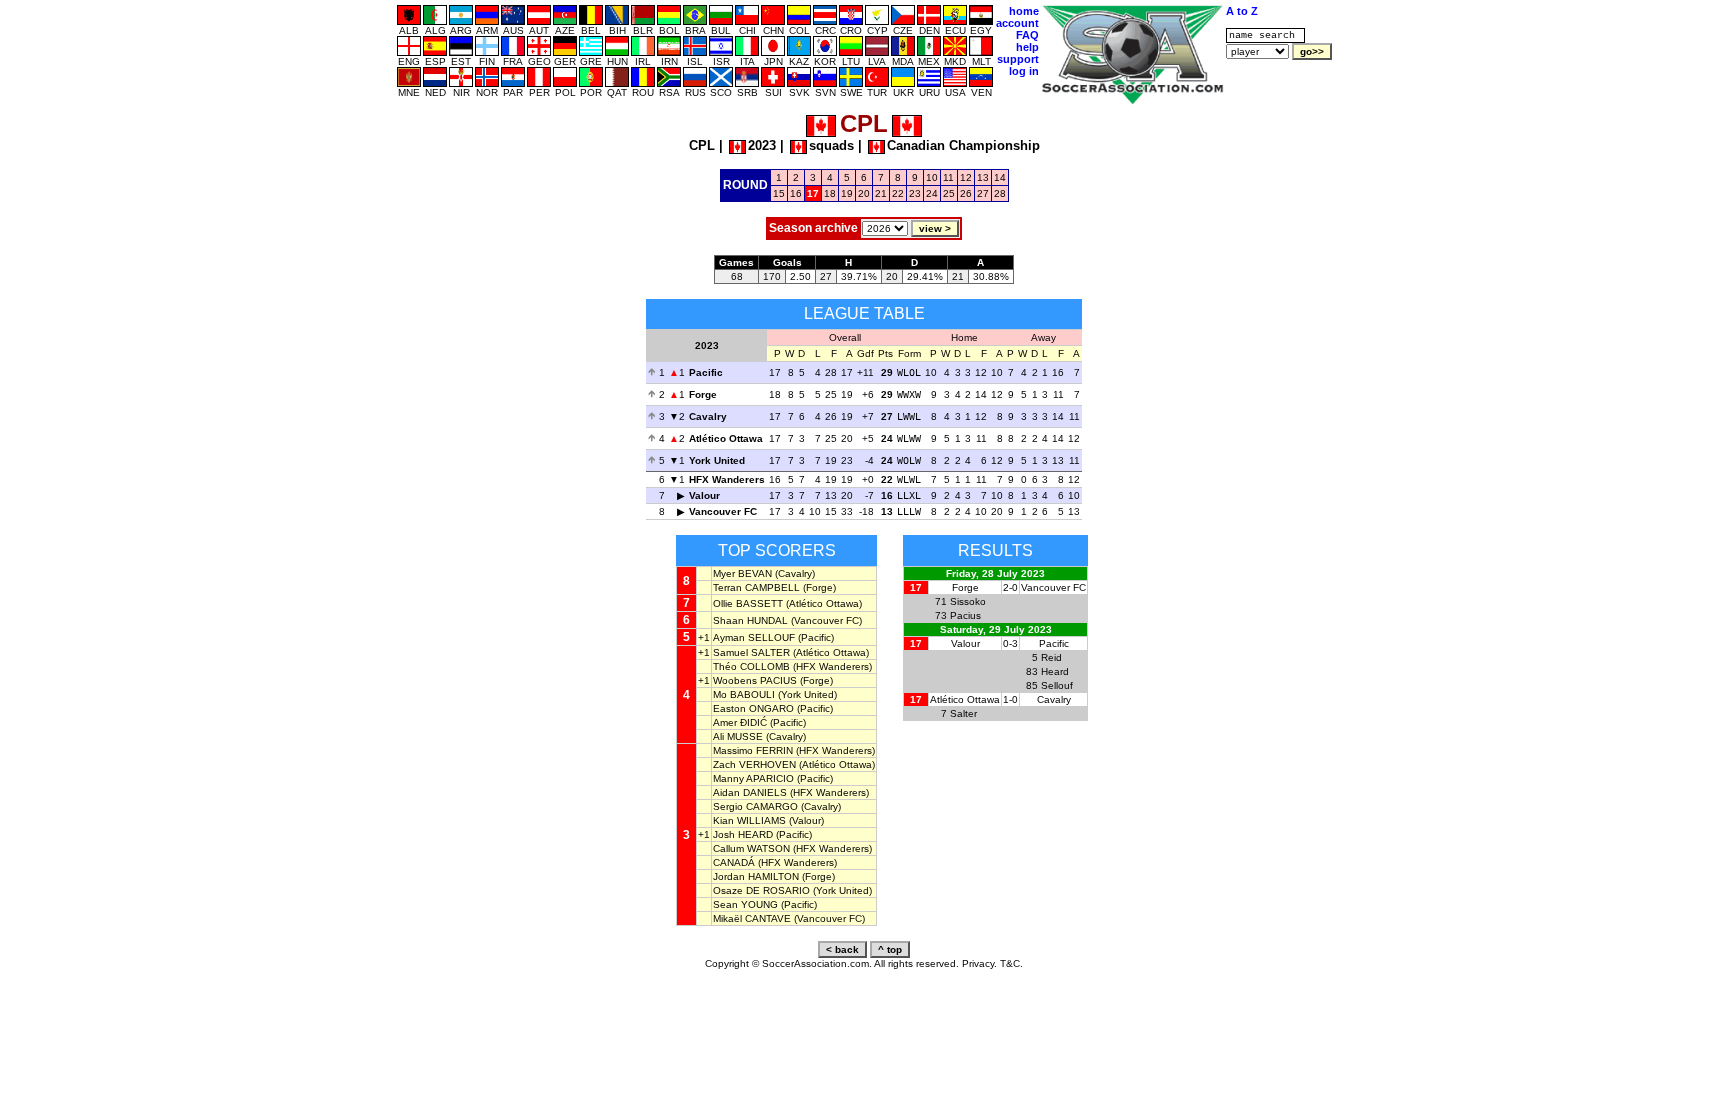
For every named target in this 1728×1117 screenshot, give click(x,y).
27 (983, 193)
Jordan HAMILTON (756, 876)
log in (1024, 71)
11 (948, 177)
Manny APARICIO (753, 778)
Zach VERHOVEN (754, 764)
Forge (703, 394)
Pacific (706, 372)
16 (796, 193)
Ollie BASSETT (748, 603)
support (1018, 59)
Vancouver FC (723, 511)
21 (881, 193)
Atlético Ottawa (726, 438)
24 (932, 193)
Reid (1051, 657)
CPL (702, 145)
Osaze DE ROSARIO (761, 890)
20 (864, 193)
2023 (762, 145)
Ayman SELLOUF (754, 637)
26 (966, 193)
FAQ (1027, 35)
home (1024, 11)
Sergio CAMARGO (755, 806)
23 (915, 193)
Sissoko (968, 601)
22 (898, 193)
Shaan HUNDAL (750, 620)
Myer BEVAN (742, 573)
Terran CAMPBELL (756, 587)
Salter (963, 713)
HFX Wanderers (727, 479)
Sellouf (1057, 685)
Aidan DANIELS (750, 792)
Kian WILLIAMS (749, 820)
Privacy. (979, 963)
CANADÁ (734, 862)
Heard (1055, 671)
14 (1000, 177)
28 (1000, 193)
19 (847, 193)
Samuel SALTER (751, 652)
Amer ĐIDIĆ (740, 722)
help (1027, 47)
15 (779, 193)
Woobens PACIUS (755, 680)
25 (949, 193)
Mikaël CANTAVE (752, 918)
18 (830, 193)
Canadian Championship (963, 145)
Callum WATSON (751, 848)
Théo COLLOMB (751, 666)
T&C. (1011, 963)
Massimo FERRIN (753, 750)
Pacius (965, 615)
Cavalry (708, 416)
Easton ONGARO (753, 708)
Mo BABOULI (744, 694)
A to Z (1242, 11)
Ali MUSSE (738, 736)
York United (717, 460)
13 (983, 177)
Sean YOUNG (745, 904)
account (1017, 23)
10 (932, 177)
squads (831, 145)
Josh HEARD (743, 834)
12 (966, 177)
